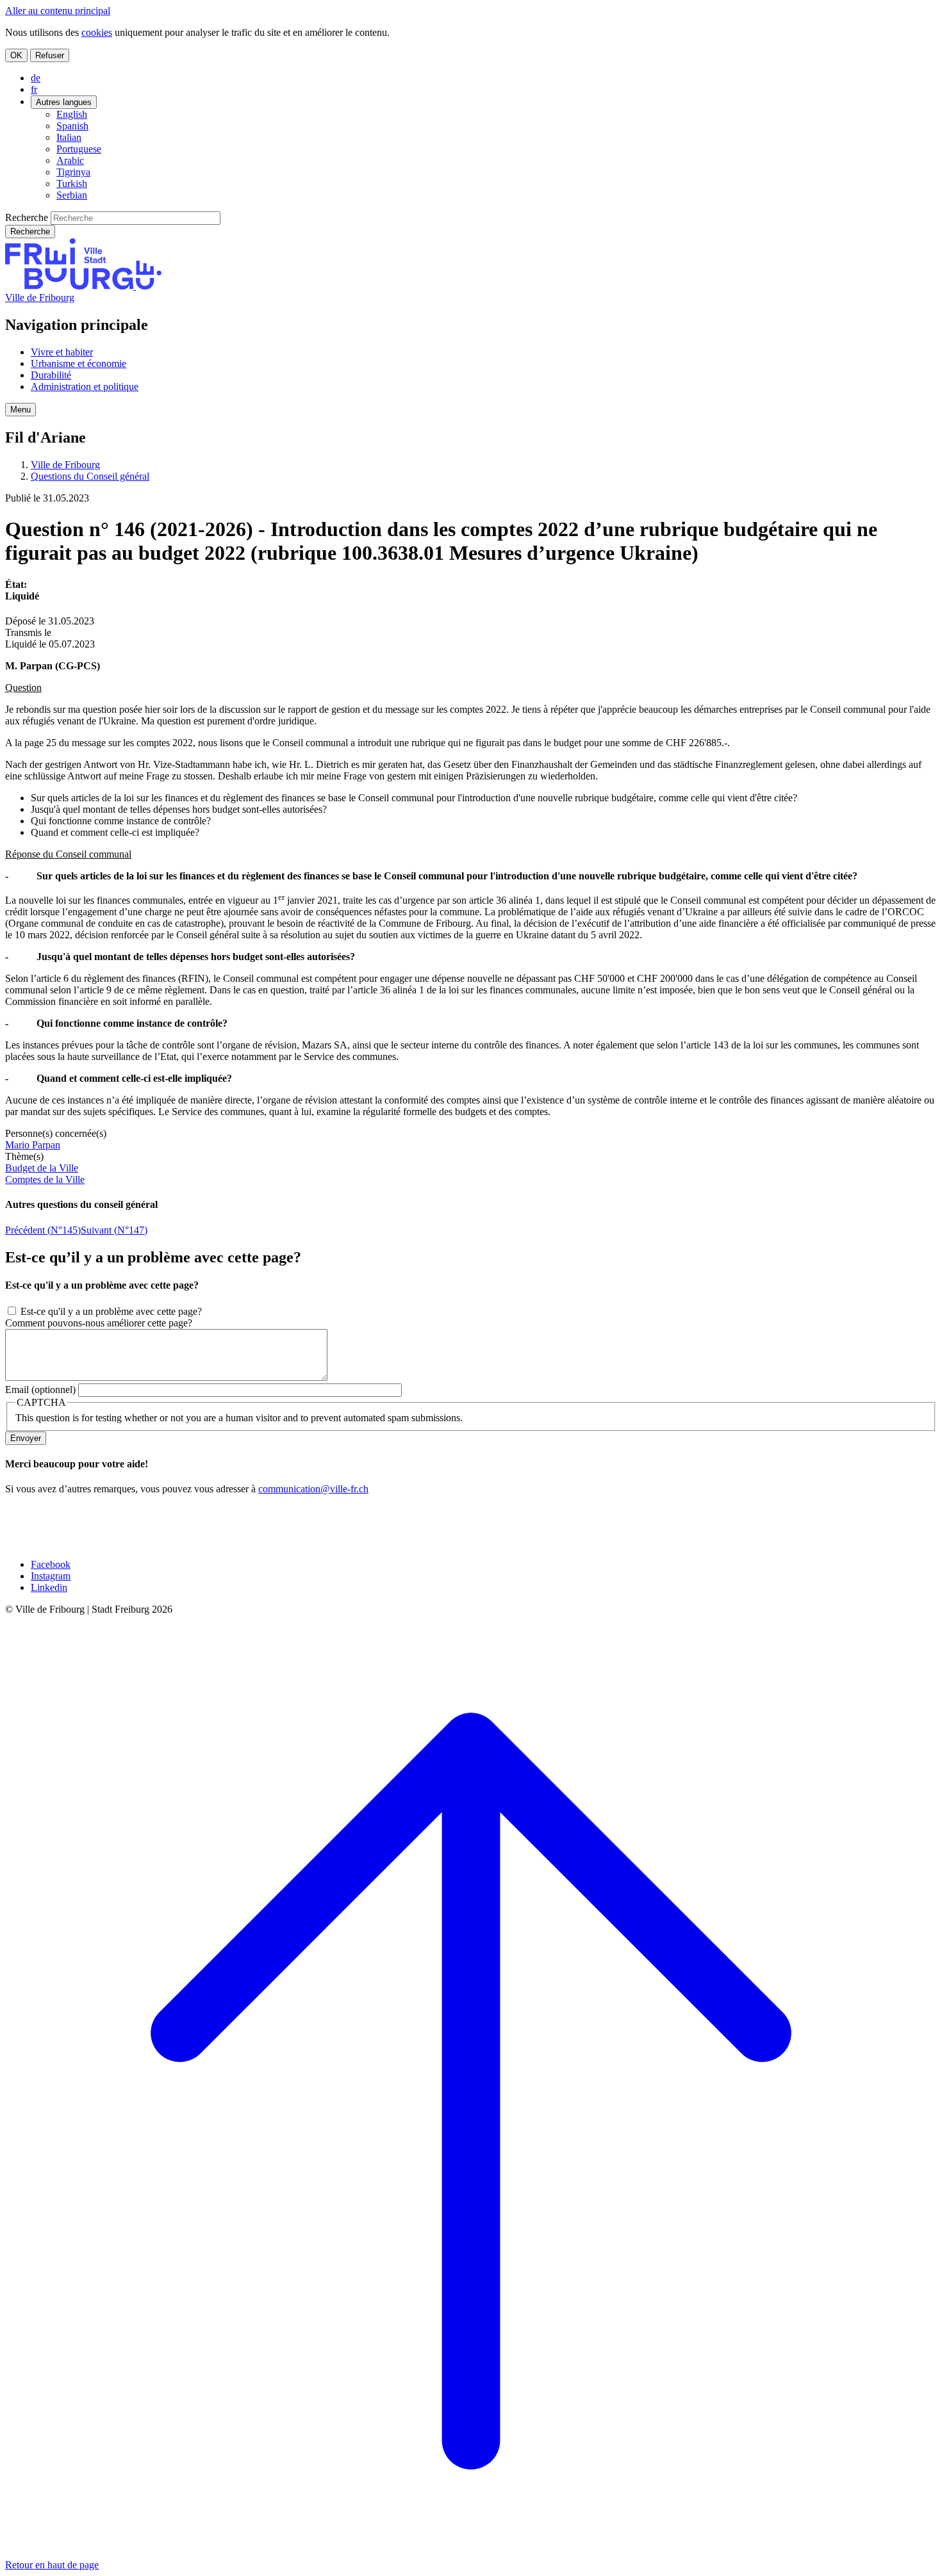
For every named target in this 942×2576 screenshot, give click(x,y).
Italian (69, 137)
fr (34, 89)
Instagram (51, 1576)
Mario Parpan (33, 1145)
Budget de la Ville (42, 1168)
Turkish (72, 183)
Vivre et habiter (62, 352)
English (72, 114)
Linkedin (49, 1587)
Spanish (72, 126)
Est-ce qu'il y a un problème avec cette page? (111, 1311)
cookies (97, 32)
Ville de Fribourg (40, 298)
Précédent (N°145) (43, 1230)
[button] (21, 410)
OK (16, 55)
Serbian (72, 195)
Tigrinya (73, 172)
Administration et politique (85, 387)
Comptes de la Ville (45, 1179)
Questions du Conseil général (90, 476)
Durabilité (51, 375)
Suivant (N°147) (114, 1230)
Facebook (51, 1564)
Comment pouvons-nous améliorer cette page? (99, 1323)
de (36, 78)
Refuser (50, 55)
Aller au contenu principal (58, 11)
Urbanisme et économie (78, 363)
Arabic (70, 160)
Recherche (27, 217)
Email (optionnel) (40, 1390)
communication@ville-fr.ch (313, 1489)
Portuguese (79, 149)
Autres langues (64, 102)
